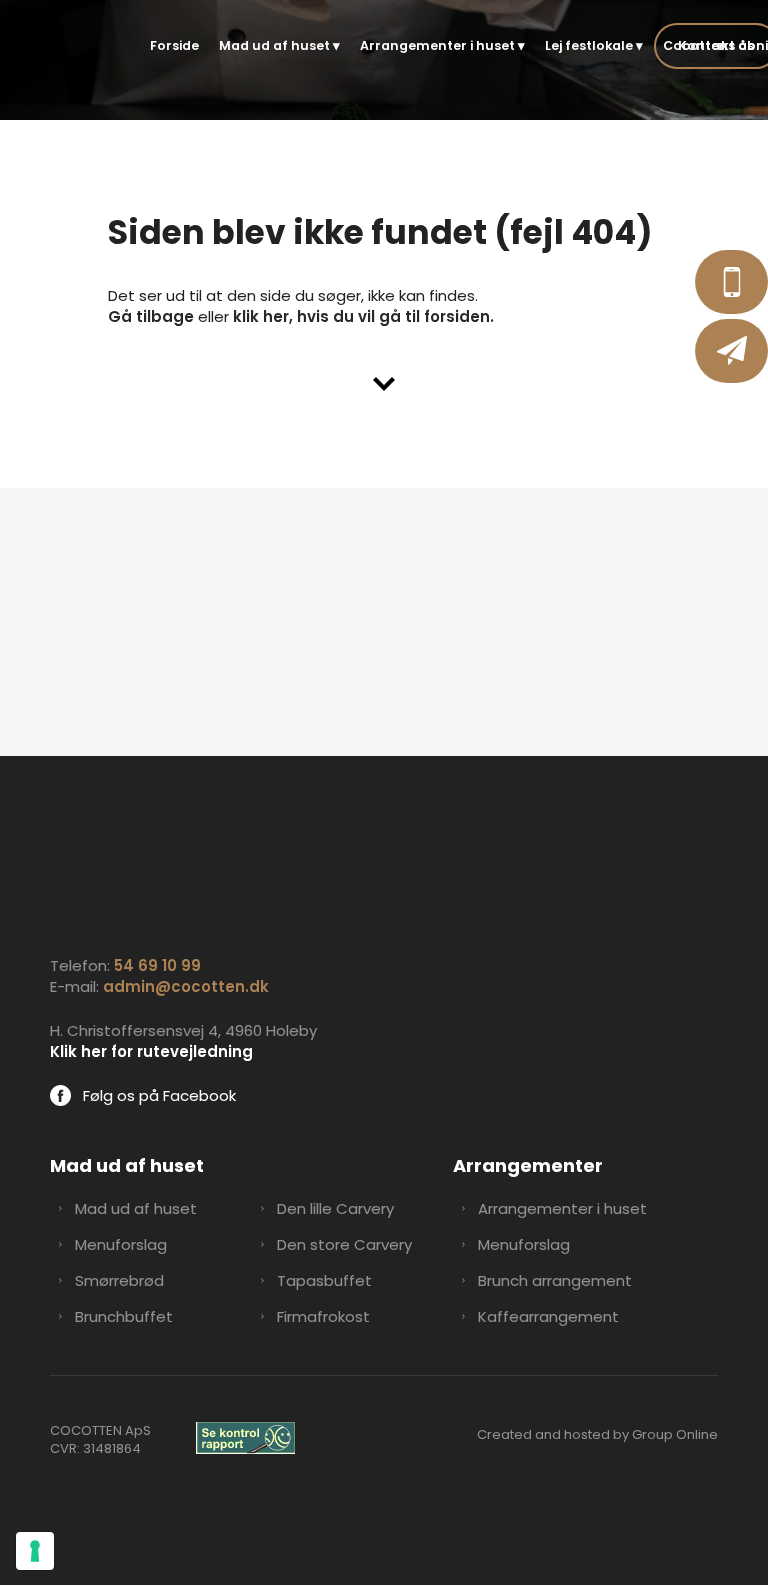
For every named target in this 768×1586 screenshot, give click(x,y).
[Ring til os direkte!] (731, 282)
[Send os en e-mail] (731, 351)
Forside (174, 45)
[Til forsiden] (64, 48)
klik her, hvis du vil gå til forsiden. (363, 316)
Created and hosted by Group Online (597, 1434)
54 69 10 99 (157, 965)
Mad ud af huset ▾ (279, 45)
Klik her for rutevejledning (151, 1051)
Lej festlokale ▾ (594, 45)
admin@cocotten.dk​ (186, 986)
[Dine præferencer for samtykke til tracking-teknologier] (35, 1551)
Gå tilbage (151, 316)
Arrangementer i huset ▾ (442, 45)
